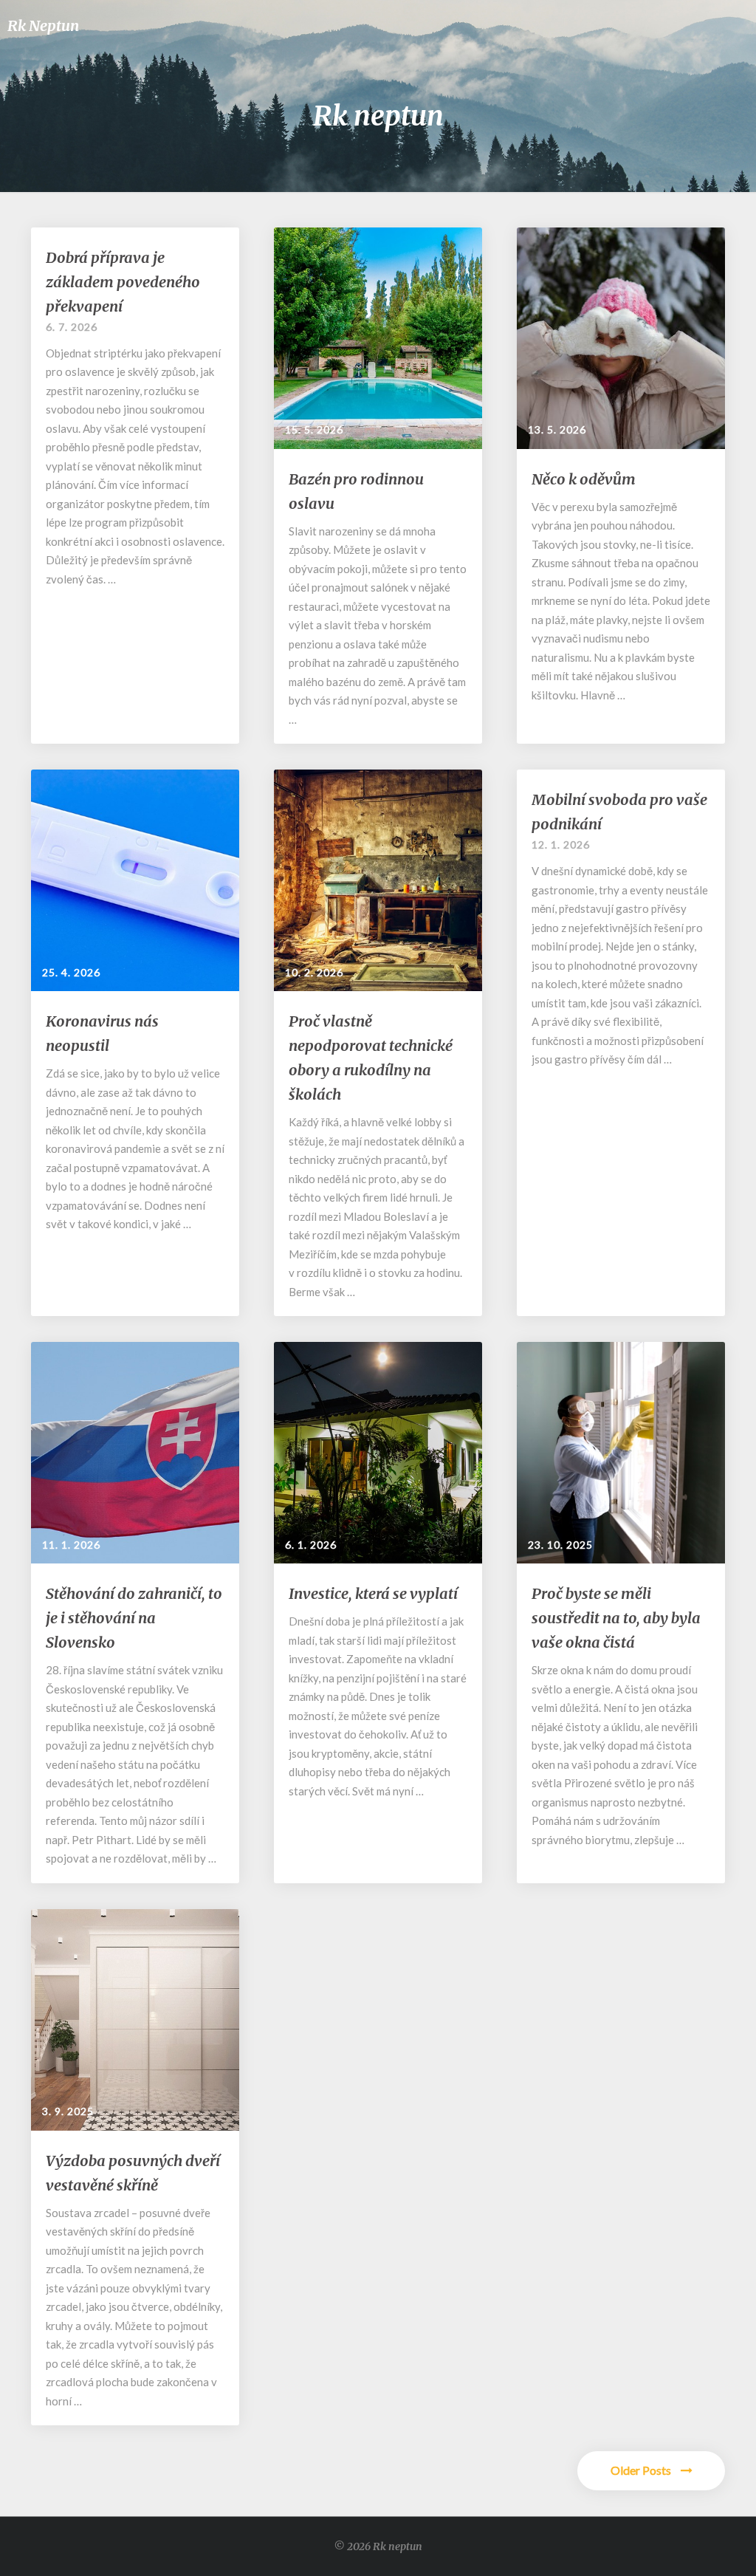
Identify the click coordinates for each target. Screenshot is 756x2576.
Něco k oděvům (584, 479)
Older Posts (642, 2470)
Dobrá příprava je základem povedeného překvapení (123, 282)
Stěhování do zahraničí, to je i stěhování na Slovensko (134, 1618)
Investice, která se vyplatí (373, 1593)
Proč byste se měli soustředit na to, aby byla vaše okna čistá (616, 1618)
